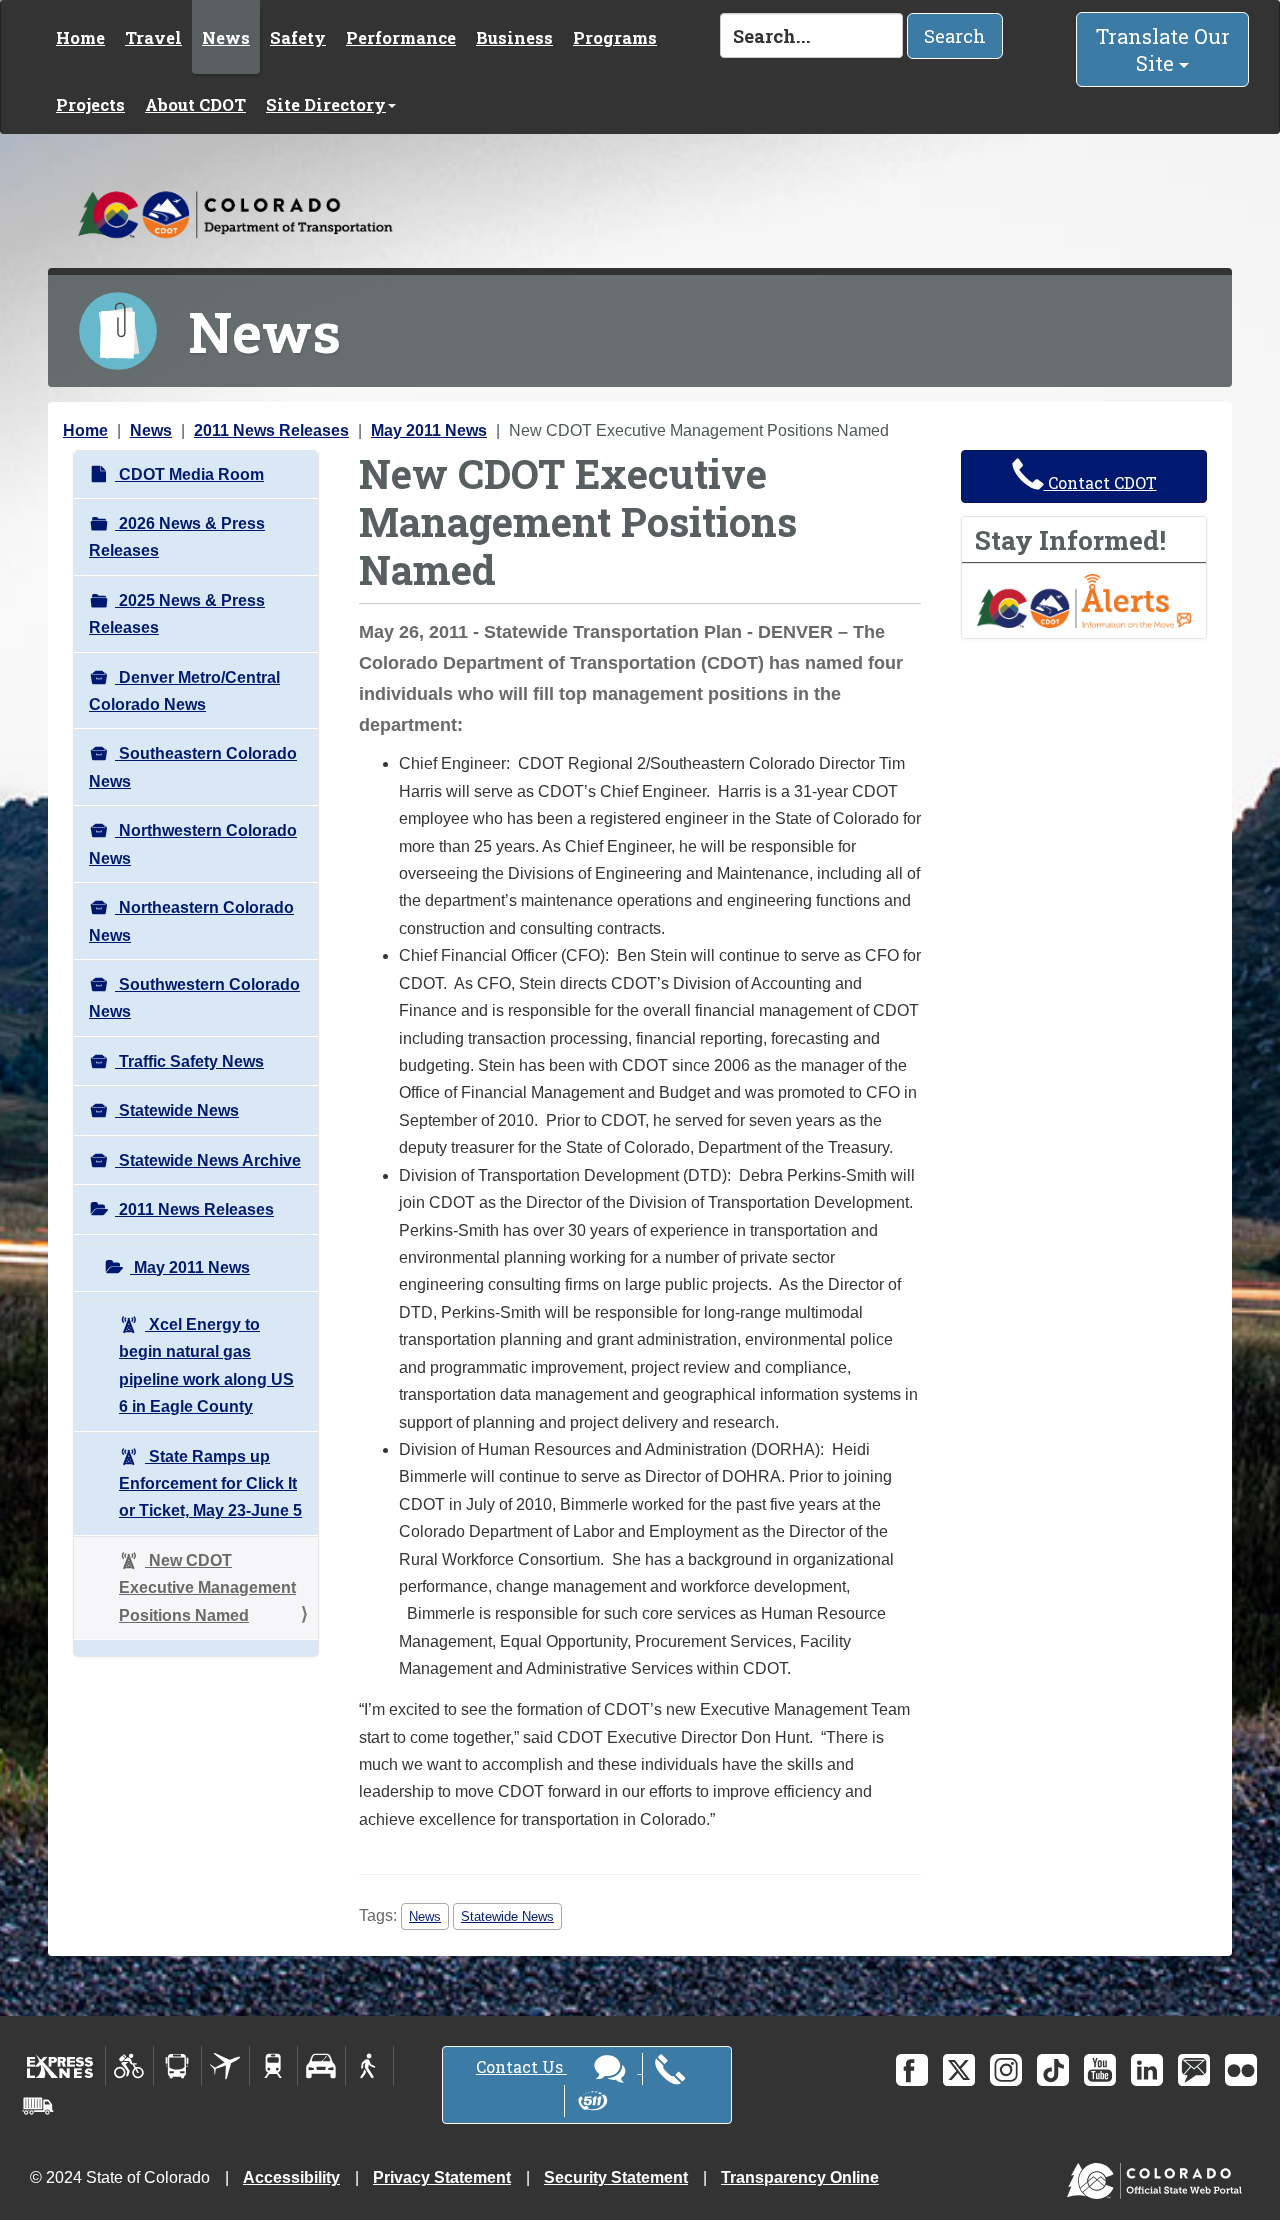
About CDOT (195, 104)
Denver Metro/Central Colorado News (184, 691)
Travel (153, 37)
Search (955, 36)
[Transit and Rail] (177, 2066)
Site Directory (326, 104)
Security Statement (616, 2177)
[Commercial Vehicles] (38, 2106)
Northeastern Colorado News (191, 921)
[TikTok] (1053, 2070)
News (226, 37)
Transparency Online (800, 2177)
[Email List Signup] (1194, 2070)
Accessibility (291, 2177)
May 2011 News (429, 430)
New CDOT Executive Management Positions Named (207, 1588)
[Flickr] (1241, 2070)
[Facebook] (912, 2070)
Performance (401, 37)
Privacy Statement (442, 2177)
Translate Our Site (1163, 49)
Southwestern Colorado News (194, 998)
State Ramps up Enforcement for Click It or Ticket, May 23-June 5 (210, 1484)
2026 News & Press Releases (177, 537)
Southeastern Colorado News (193, 767)
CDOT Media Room (189, 474)
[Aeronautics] (225, 2066)
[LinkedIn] (1147, 2070)
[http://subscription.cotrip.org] (1084, 599)
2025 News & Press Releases (177, 614)
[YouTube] (1100, 2070)
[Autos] (321, 2066)
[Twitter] (959, 2070)
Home (80, 37)
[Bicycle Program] (129, 2066)
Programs (615, 37)
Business (514, 37)
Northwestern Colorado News (193, 844)
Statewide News (177, 1110)
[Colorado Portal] (1158, 2176)
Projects (90, 104)
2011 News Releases (271, 430)
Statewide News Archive (208, 1160)
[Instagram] (1006, 2070)
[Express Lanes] (60, 2066)
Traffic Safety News (189, 1061)
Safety (298, 37)
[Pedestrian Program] (369, 2066)
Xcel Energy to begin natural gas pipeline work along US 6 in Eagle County (206, 1365)
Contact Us (521, 2066)
